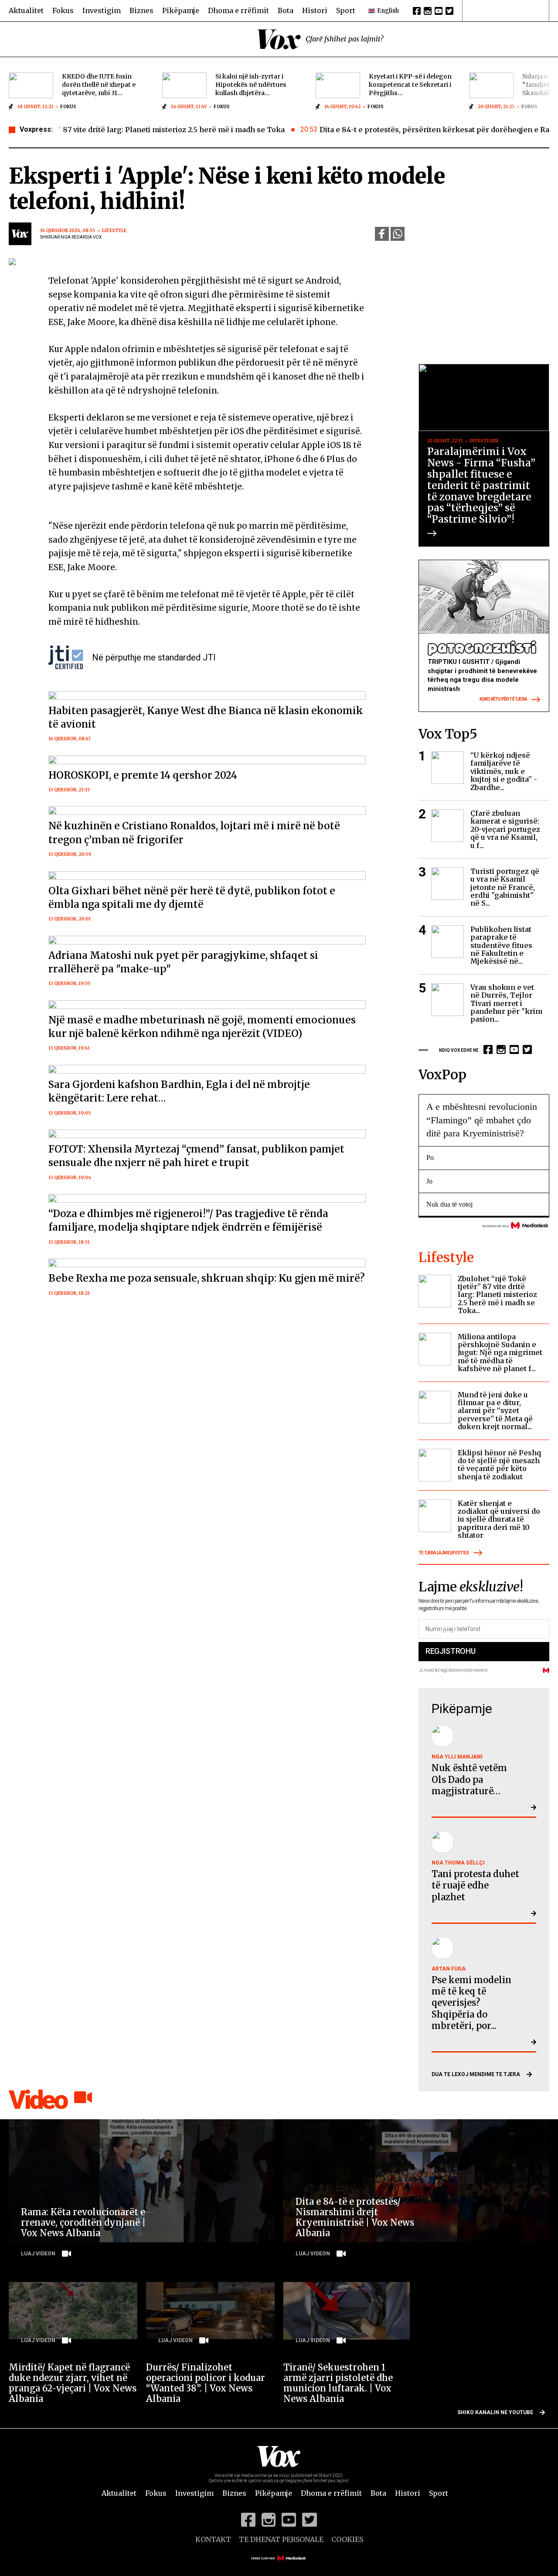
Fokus (63, 10)
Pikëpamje (181, 10)
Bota (286, 10)
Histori (315, 10)
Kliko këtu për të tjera (503, 700)
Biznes (141, 10)
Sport (346, 10)
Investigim (102, 10)
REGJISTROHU (450, 1651)
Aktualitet (26, 10)
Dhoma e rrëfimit (238, 10)
